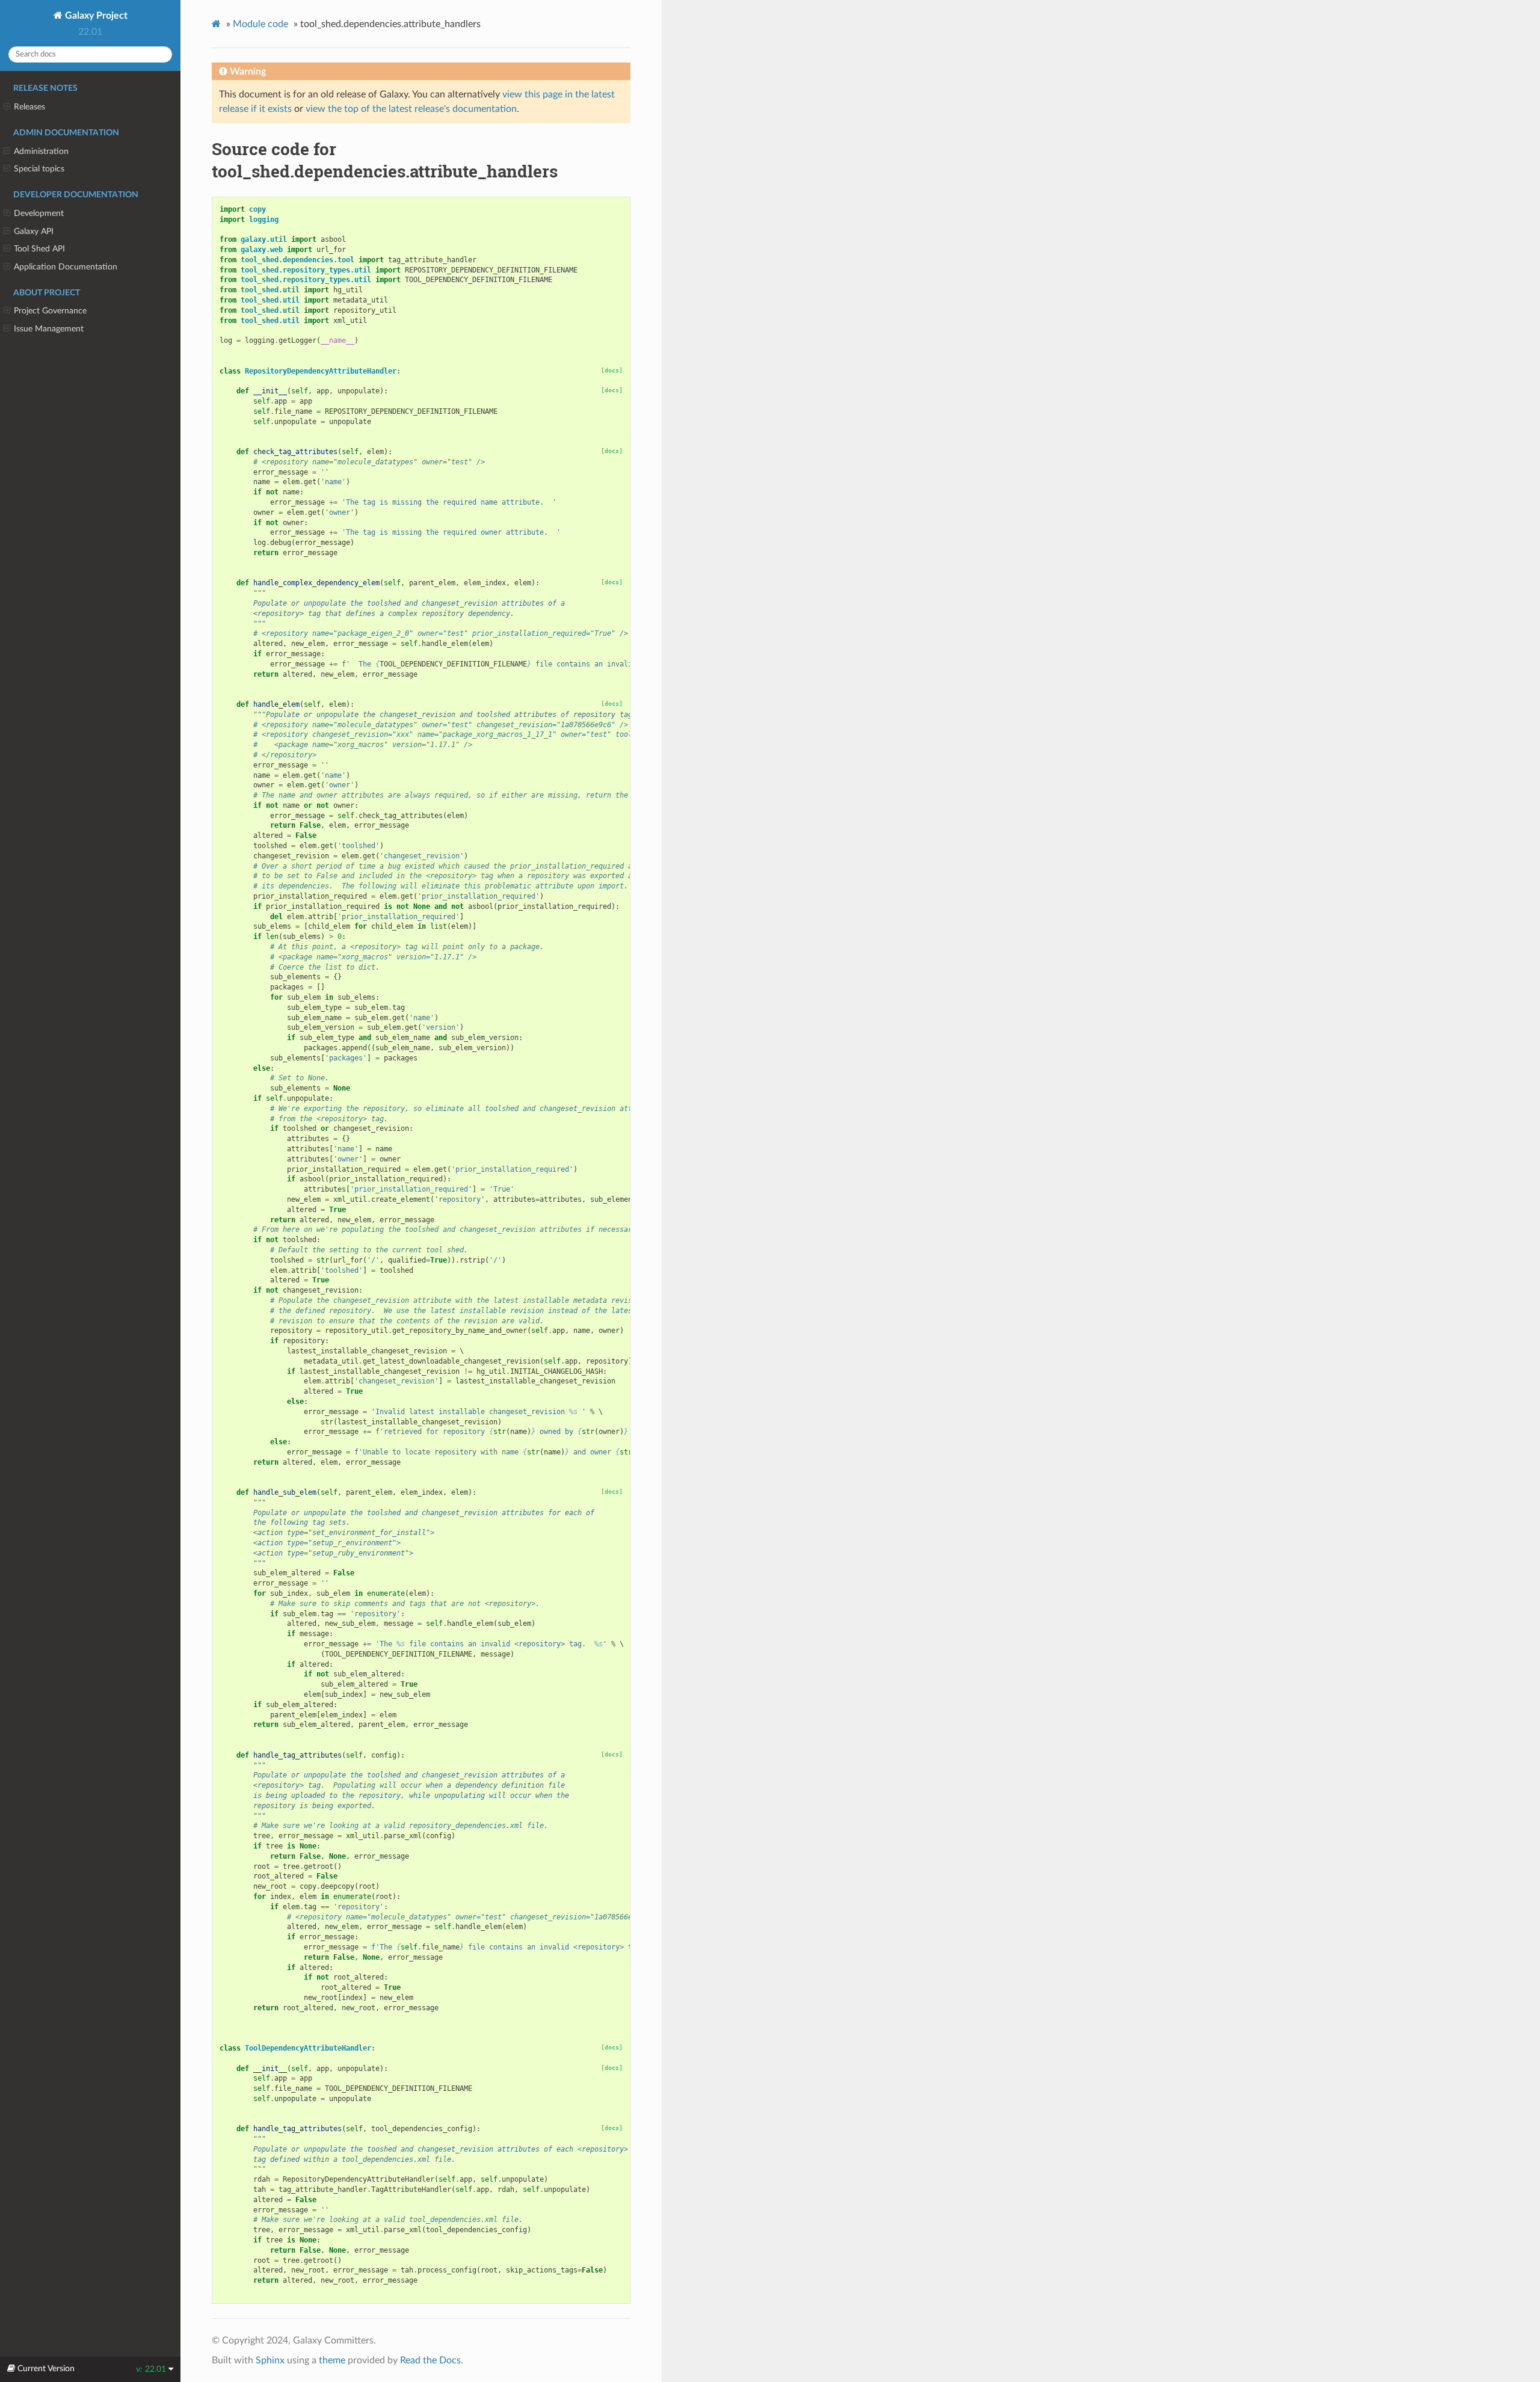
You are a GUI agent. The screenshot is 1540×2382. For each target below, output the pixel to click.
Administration (41, 151)
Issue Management (49, 329)
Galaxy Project (95, 16)
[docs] (612, 370)
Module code (260, 24)
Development (39, 213)
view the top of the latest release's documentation (411, 109)
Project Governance (50, 311)
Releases (29, 107)
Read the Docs (430, 2360)
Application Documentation (66, 267)
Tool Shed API (39, 249)
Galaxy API (34, 231)
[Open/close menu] (7, 107)
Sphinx (270, 2360)
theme (332, 2360)
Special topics (39, 169)
